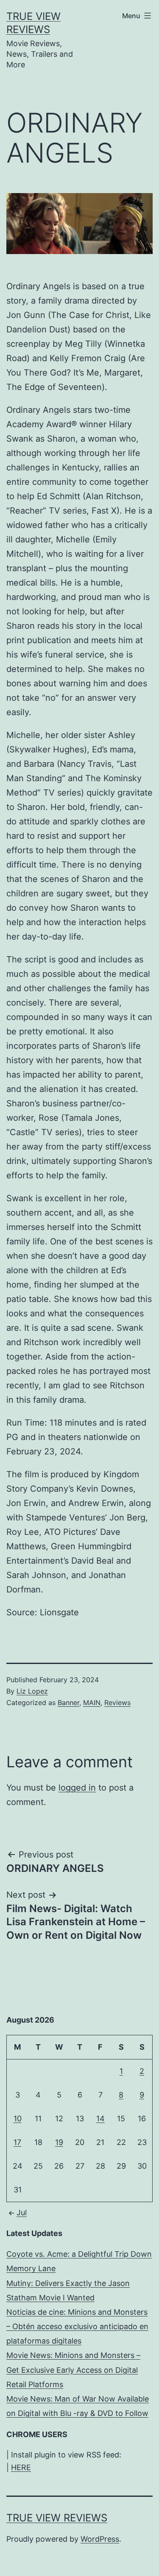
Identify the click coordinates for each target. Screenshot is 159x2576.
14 (100, 2119)
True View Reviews (57, 2518)
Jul (22, 2213)
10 (18, 2119)
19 (59, 2142)
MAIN (92, 1703)
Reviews (117, 1703)
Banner (68, 1703)
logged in (77, 1788)
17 (17, 2142)
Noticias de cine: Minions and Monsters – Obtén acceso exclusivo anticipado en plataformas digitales (77, 2326)
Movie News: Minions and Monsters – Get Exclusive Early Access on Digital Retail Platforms (73, 2370)
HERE (21, 2467)
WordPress (100, 2539)
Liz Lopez (32, 1691)
